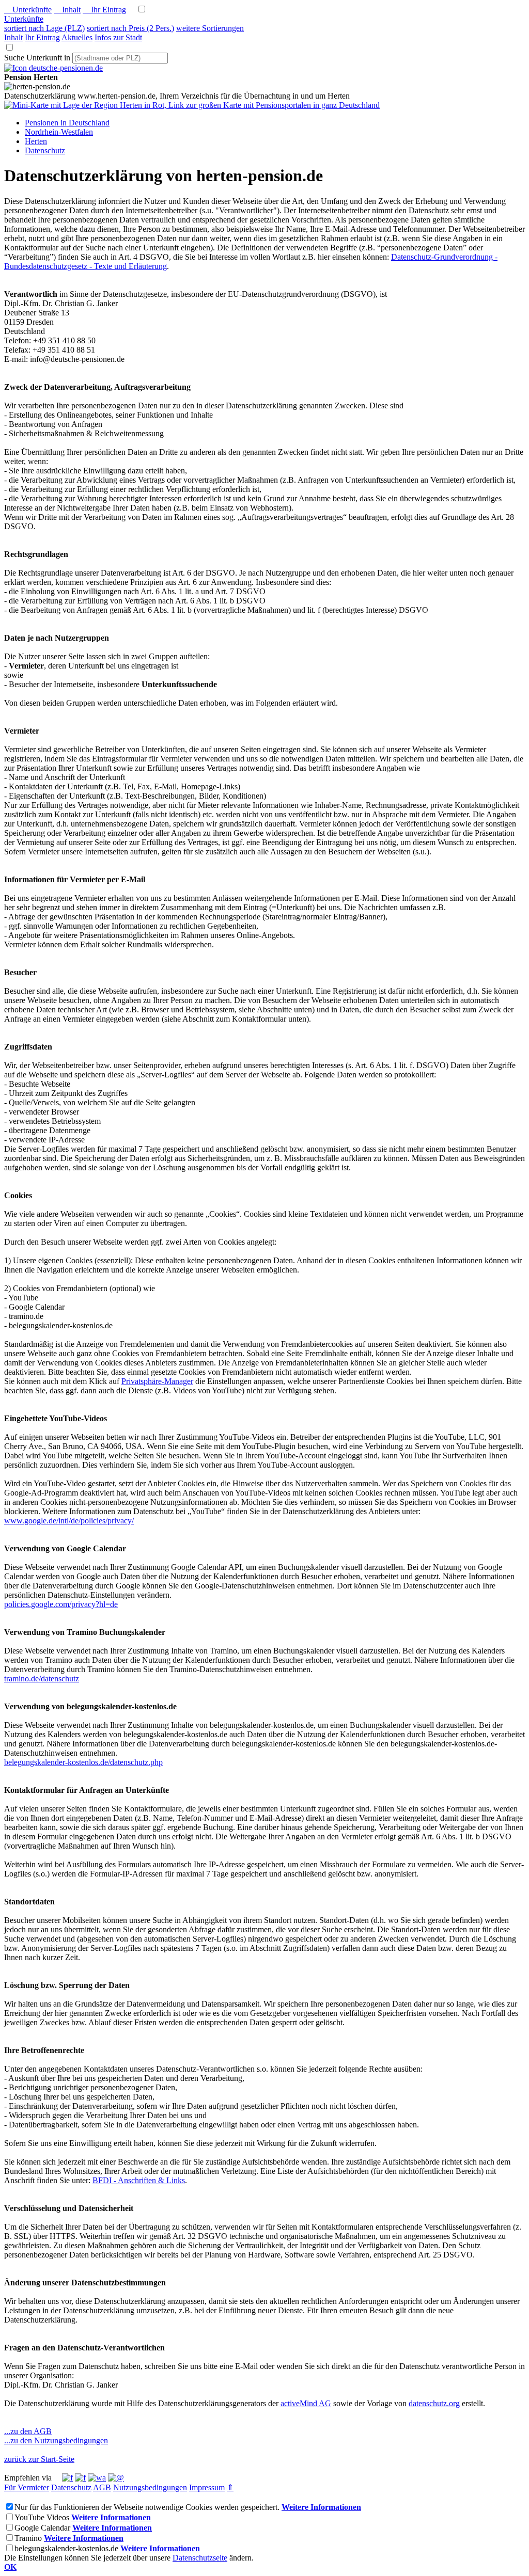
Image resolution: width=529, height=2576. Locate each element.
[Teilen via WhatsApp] (97, 2478)
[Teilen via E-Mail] (116, 2478)
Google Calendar (42, 2528)
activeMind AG (306, 2403)
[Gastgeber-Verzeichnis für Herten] (53, 68)
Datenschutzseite (200, 2558)
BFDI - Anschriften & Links (139, 2180)
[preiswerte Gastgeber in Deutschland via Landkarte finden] (192, 105)
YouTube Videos (42, 2517)
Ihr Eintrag (104, 10)
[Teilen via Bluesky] (80, 2478)
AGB (102, 2487)
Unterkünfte (28, 10)
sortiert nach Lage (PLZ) (44, 28)
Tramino (28, 2538)
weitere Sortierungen (210, 28)
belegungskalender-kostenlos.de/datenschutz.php (83, 1762)
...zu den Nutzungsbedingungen (56, 2440)
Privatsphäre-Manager (157, 1381)
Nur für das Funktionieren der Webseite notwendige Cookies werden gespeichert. (147, 2507)
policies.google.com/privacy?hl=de (61, 1604)
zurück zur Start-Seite (39, 2459)
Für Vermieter (27, 2487)
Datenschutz (71, 2487)
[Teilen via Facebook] (67, 2478)
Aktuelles (77, 37)
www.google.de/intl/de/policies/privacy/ (69, 1521)
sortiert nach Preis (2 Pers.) (130, 28)
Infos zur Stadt (118, 37)
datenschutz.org (434, 2403)
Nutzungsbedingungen (150, 2487)
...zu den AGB (28, 2431)
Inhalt (67, 10)
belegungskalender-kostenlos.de (66, 2548)
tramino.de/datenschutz (42, 1679)
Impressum (207, 2487)
